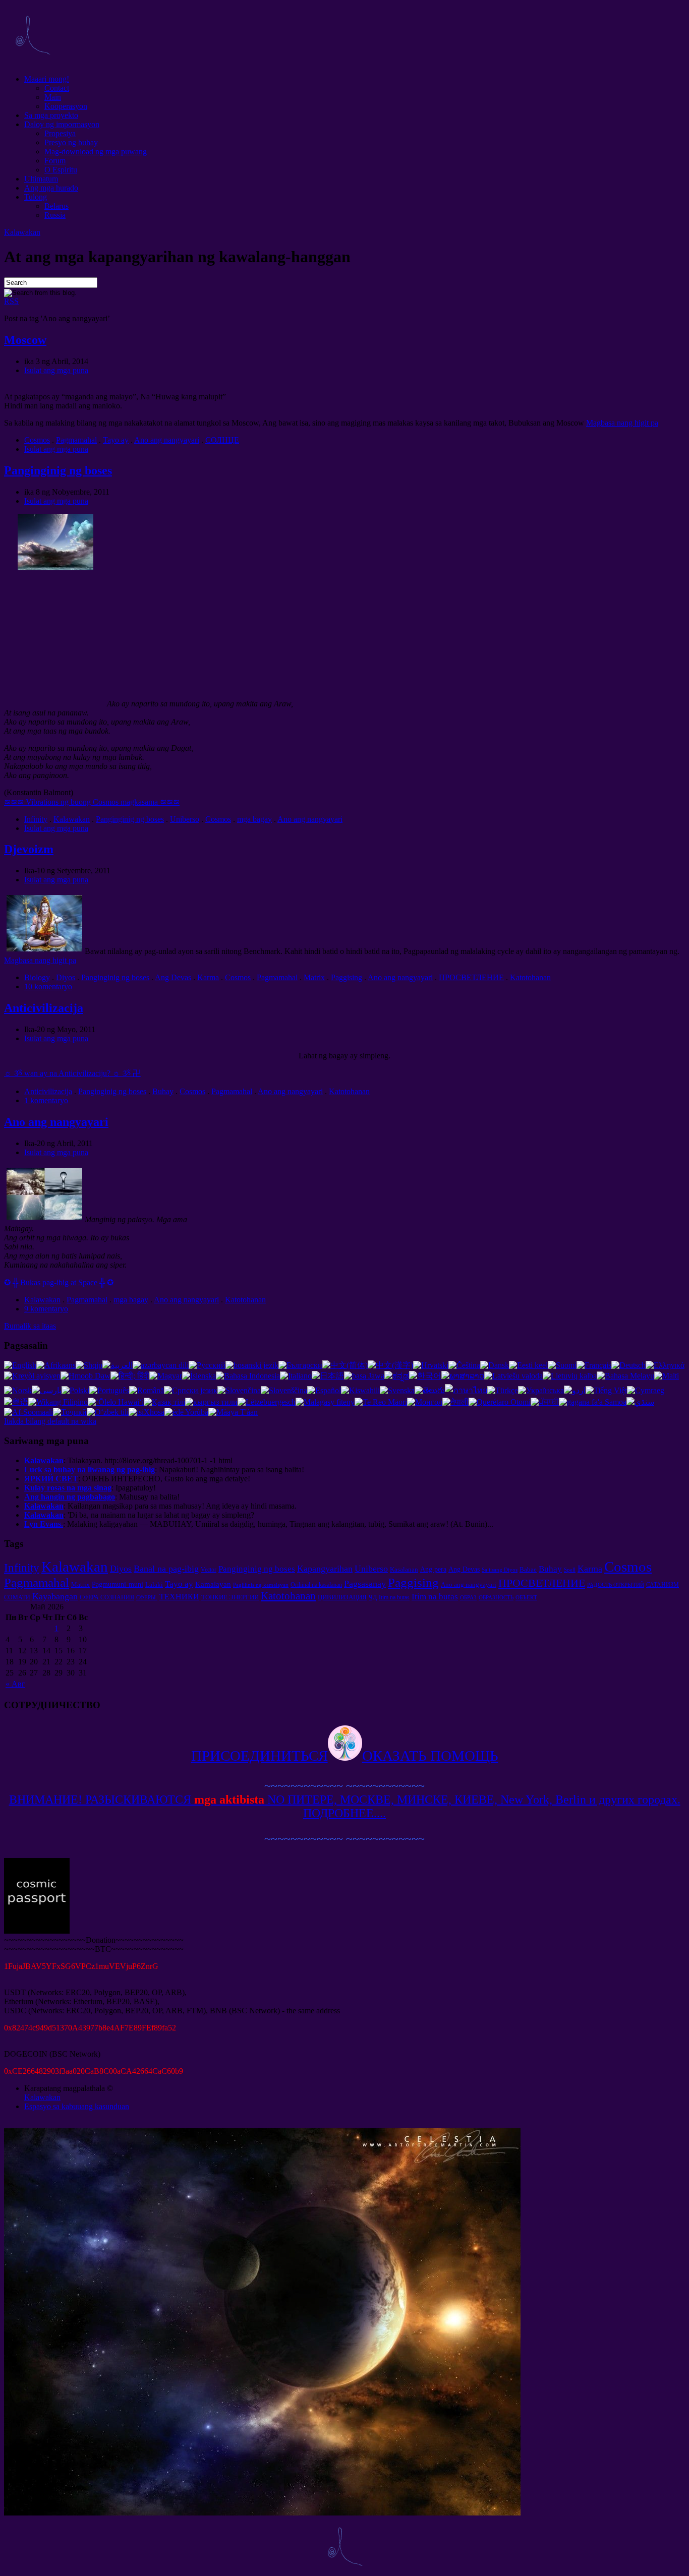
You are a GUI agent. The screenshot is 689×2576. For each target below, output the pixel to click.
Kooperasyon (66, 106)
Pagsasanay (365, 1584)
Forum (55, 161)
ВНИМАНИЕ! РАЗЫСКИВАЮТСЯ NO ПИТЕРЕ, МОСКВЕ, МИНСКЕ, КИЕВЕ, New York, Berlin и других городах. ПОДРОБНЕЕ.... (345, 1806)
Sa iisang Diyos (500, 1570)
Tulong (36, 197)
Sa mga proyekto (51, 115)
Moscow (25, 340)
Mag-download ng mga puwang (96, 152)
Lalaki (154, 1584)
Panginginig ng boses (58, 470)
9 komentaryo (46, 1309)
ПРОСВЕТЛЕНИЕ (471, 977)
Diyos (66, 977)
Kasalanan (404, 1569)
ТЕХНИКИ (179, 1597)
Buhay (163, 1091)
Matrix (314, 977)
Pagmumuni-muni (118, 1584)
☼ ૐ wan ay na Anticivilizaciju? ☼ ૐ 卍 (72, 1073)
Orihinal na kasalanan (316, 1585)
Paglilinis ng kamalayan (261, 1585)
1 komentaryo (46, 1100)
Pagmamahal (76, 440)
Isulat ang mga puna (56, 370)
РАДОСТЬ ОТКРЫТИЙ (616, 1585)
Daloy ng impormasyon (62, 124)
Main (53, 97)
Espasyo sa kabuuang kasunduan (77, 2106)
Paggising (347, 977)
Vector (209, 1570)
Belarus (56, 206)
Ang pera (433, 1569)
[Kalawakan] (32, 62)
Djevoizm (29, 849)
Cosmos (37, 440)
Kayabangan (55, 1596)
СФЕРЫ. (147, 1598)
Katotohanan (530, 977)
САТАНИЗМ (663, 1585)
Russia (55, 215)
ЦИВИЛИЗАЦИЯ (342, 1597)
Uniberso (185, 819)
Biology (37, 977)
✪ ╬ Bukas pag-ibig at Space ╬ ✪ (59, 1282)
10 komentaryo (48, 986)
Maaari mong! (47, 79)
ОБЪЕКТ (526, 1598)
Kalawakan (22, 232)
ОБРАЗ (468, 1598)
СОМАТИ (17, 1597)
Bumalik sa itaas (30, 1326)
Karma (208, 977)
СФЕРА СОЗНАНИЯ (107, 1597)
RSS (11, 301)
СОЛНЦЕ (222, 440)
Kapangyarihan (325, 1569)
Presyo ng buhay (71, 142)
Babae (528, 1569)
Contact (57, 88)
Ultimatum (41, 179)
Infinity (36, 819)
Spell (570, 1570)
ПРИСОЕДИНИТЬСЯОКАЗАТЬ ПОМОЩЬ (345, 1756)
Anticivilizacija (44, 1008)
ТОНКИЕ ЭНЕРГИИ (230, 1597)
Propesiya (60, 133)
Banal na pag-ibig (166, 1569)
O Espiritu (61, 170)
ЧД (373, 1597)
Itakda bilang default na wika (50, 1421)
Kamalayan (213, 1584)
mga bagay (254, 819)
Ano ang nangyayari (167, 440)
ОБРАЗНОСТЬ (496, 1598)
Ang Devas (173, 977)
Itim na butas (394, 1597)
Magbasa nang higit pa (622, 423)
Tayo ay (116, 440)
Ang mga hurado (51, 188)
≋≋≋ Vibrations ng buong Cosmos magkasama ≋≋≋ (92, 802)
